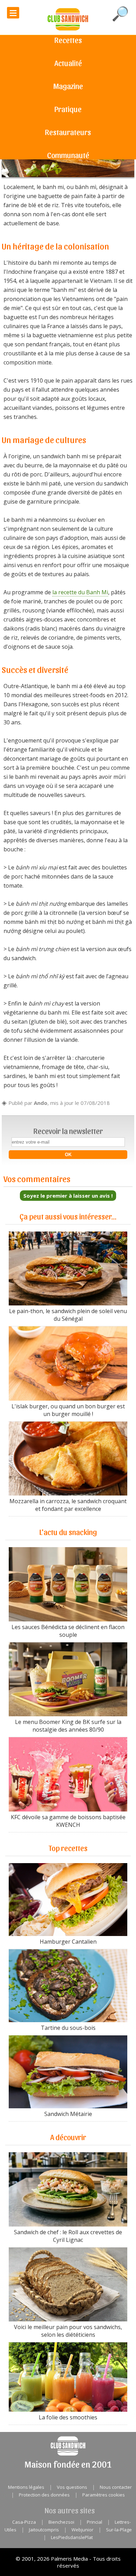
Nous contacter (116, 2487)
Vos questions (72, 2487)
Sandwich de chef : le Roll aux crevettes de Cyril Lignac (68, 2236)
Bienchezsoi (61, 2522)
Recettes (68, 40)
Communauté (68, 155)
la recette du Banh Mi (80, 592)
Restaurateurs (68, 132)
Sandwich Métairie (68, 2114)
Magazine (68, 86)
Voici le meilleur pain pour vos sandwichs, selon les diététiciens (68, 2331)
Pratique (68, 109)
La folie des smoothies (68, 2417)
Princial (95, 2522)
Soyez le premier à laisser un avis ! (68, 1196)
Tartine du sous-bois (68, 2028)
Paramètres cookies (104, 2495)
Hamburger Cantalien (68, 1942)
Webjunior (82, 2530)
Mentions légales (26, 2487)
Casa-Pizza (24, 2522)
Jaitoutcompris (44, 2530)
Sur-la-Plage (119, 2530)
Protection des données (44, 2495)
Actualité (68, 63)
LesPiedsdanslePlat (72, 2537)
